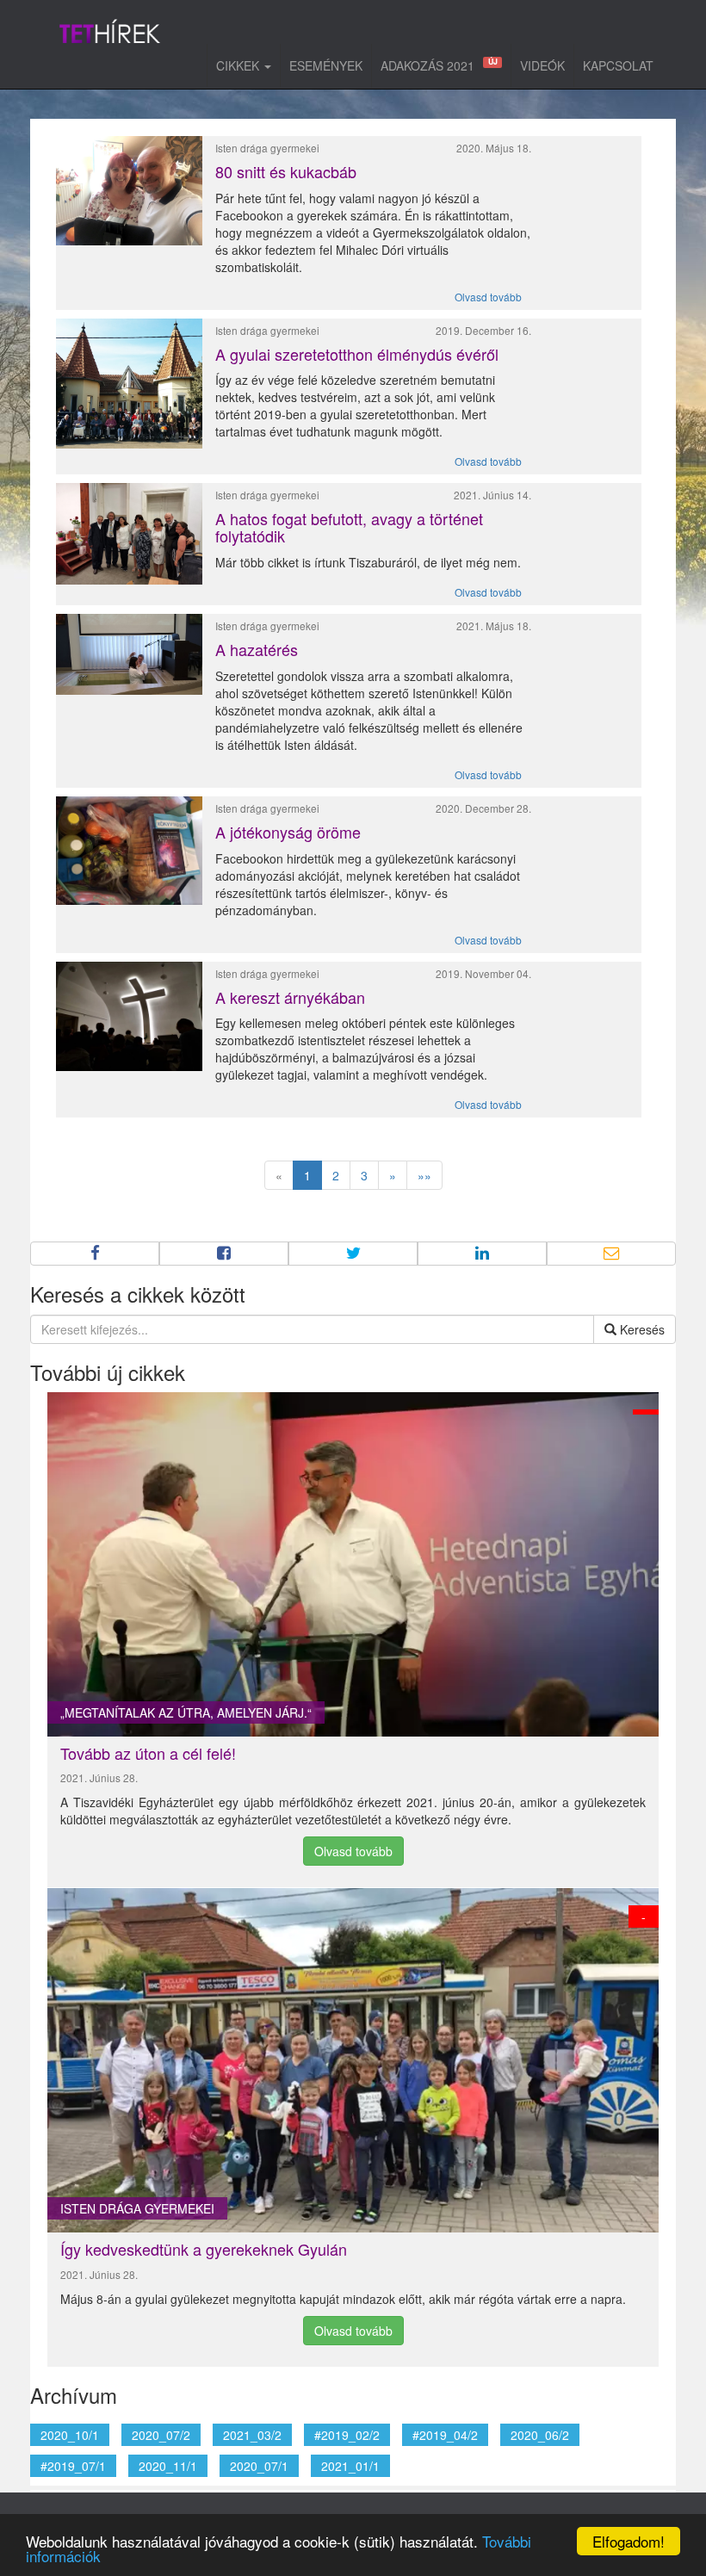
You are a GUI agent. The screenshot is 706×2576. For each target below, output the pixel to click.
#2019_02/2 (347, 2435)
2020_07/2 (161, 2435)
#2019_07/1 (73, 2466)
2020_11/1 (168, 2466)
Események (326, 65)
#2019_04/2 (445, 2435)
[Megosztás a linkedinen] (482, 1254)
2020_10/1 (70, 2435)
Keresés (641, 1329)
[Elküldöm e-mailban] (611, 1254)
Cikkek (239, 65)
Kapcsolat (618, 65)
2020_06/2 (540, 2435)
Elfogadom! (629, 2541)
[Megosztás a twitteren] (353, 1254)
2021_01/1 (350, 2466)
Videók (542, 65)
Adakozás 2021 (439, 65)
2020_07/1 (259, 2466)
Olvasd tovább (488, 297)
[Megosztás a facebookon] (95, 1254)
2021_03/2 (252, 2435)
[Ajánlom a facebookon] (224, 1254)
